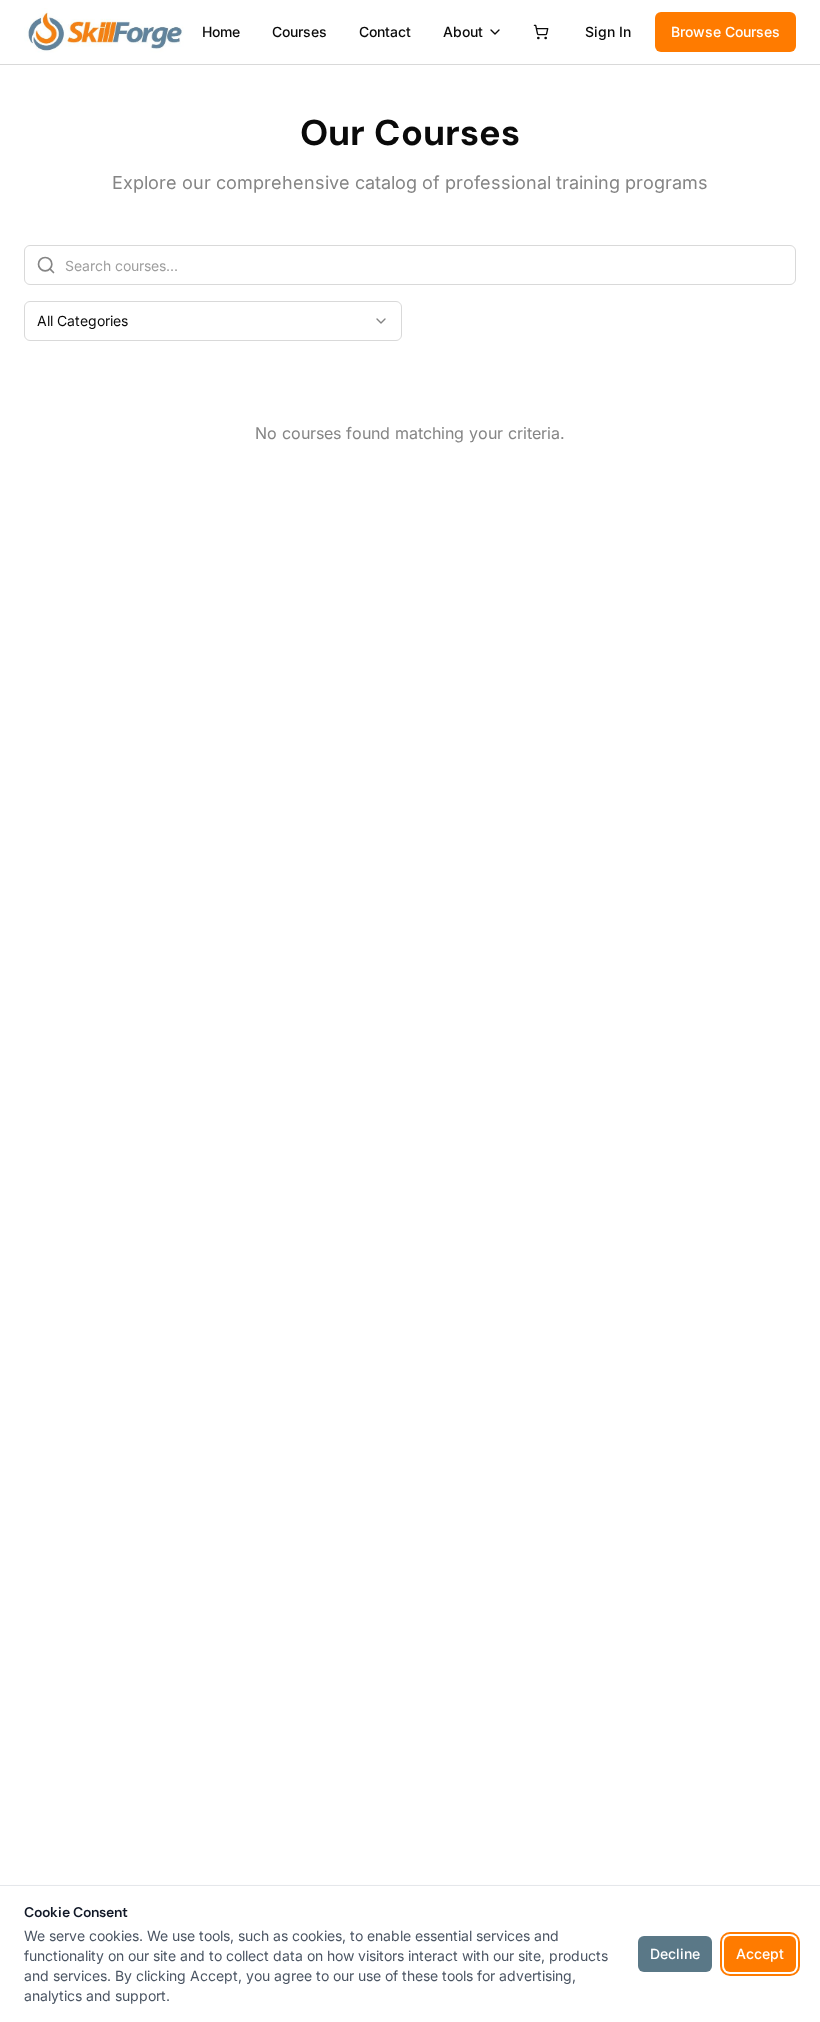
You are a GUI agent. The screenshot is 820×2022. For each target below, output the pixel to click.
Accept (760, 1953)
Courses (299, 31)
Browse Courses (725, 31)
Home (221, 31)
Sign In (608, 31)
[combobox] (213, 321)
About (463, 31)
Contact (385, 31)
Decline (675, 1953)
